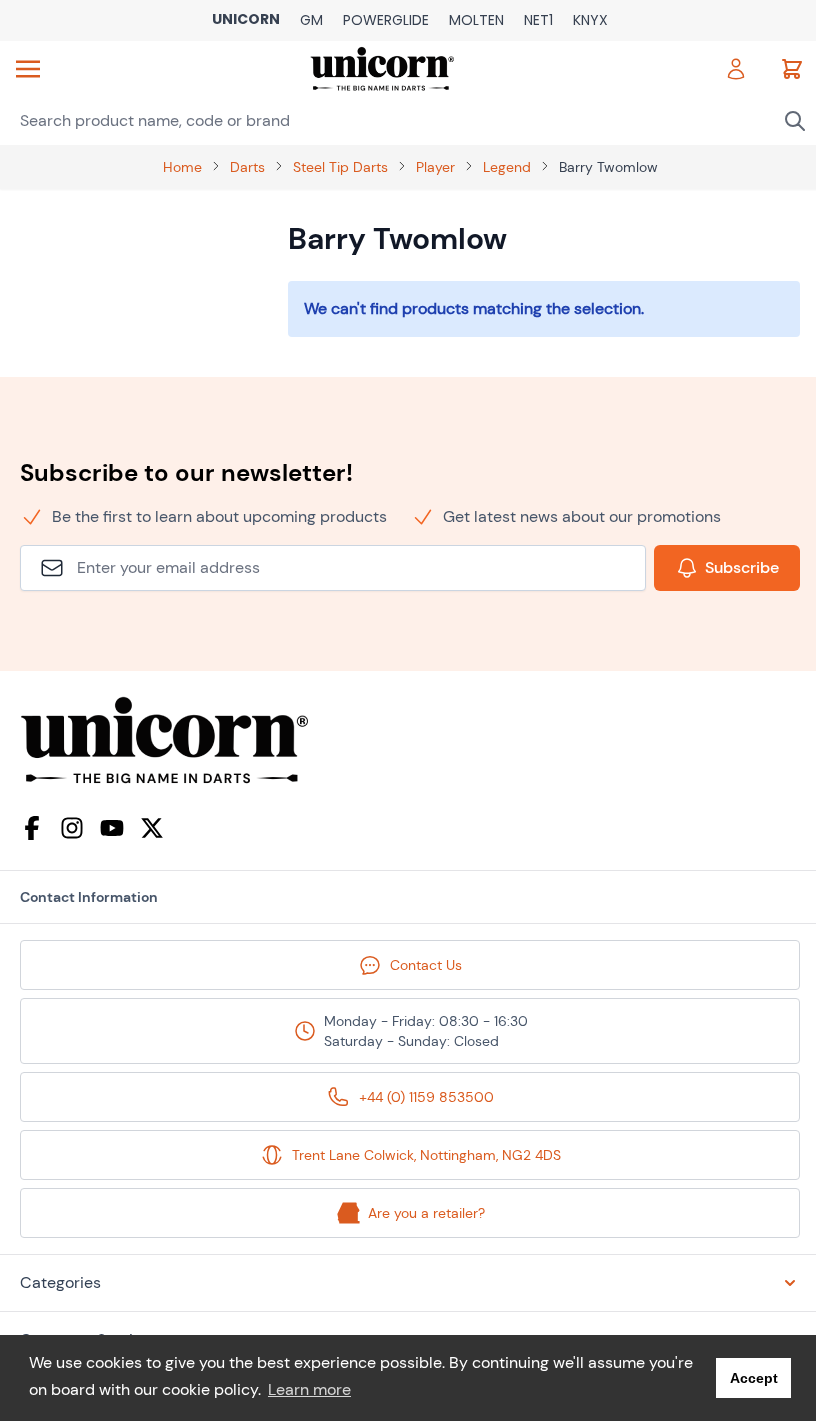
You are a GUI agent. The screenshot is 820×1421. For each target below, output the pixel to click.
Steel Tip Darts (340, 167)
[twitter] (152, 828)
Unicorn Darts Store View (246, 20)
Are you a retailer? (426, 1213)
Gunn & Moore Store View (311, 21)
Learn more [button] (309, 1389)
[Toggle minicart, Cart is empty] (792, 69)
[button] (410, 1283)
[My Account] (736, 69)
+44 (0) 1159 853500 (426, 1097)
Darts (247, 167)
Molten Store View (476, 21)
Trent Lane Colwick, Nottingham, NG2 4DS (426, 1155)
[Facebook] (32, 828)
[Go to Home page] (382, 69)
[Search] (795, 121)
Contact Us (426, 965)
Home (182, 167)
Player (435, 167)
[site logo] (410, 740)
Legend (507, 167)
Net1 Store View (538, 21)
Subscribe (742, 567)
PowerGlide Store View (386, 21)
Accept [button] (754, 1378)
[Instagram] (72, 828)
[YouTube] (112, 828)
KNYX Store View (590, 21)
